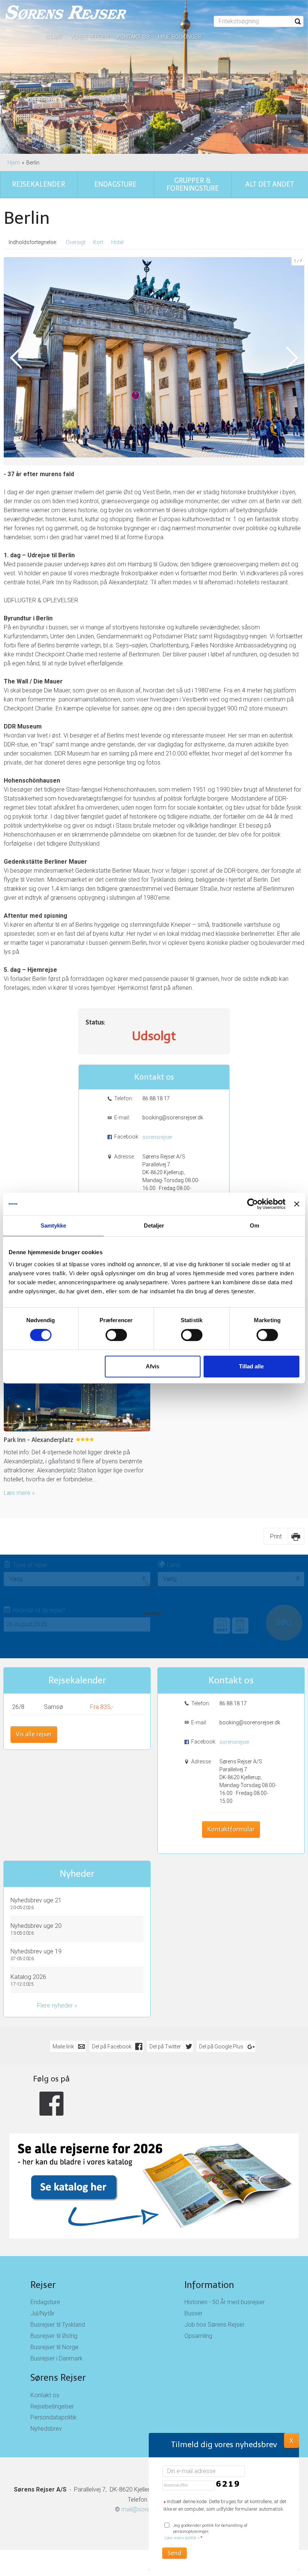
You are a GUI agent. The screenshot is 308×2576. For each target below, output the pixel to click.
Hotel (117, 242)
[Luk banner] (297, 1204)
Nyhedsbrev (46, 2429)
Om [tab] (254, 1225)
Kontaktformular (231, 1829)
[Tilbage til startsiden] (66, 13)
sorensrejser (157, 1137)
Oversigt (75, 242)
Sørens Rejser (58, 2378)
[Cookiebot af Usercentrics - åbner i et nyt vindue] (253, 1204)
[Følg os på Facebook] (51, 2104)
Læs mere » (19, 1493)
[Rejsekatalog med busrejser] (154, 2156)
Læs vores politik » (182, 2538)
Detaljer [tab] (154, 1225)
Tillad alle (251, 1366)
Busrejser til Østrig (54, 2336)
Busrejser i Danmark (57, 2358)
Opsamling (198, 2336)
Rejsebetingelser (52, 2406)
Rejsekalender (77, 1680)
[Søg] (298, 21)
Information (209, 2285)
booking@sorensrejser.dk (172, 1118)
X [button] (291, 2440)
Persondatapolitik (54, 2417)
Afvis (152, 1366)
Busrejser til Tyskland (58, 2325)
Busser (193, 2313)
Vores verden (89, 37)
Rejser (43, 2285)
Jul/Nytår (42, 2313)
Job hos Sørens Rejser (214, 2325)
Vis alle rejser (34, 1734)
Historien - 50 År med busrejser (225, 2302)
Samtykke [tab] (54, 1225)
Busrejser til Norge (54, 2347)
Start (54, 37)
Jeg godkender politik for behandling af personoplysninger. (206, 2532)
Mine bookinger (179, 37)
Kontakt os (133, 37)
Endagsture (45, 2302)
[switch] (116, 1335)
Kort (98, 242)
